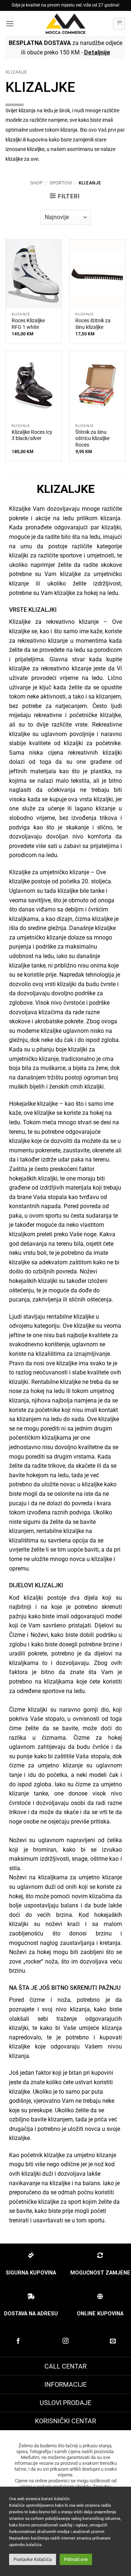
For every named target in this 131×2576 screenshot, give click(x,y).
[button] (10, 24)
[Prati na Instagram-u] (65, 2341)
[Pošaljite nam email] (113, 2341)
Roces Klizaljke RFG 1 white (28, 324)
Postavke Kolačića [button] (33, 2559)
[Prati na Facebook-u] (18, 2341)
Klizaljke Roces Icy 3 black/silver (32, 435)
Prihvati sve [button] (76, 2559)
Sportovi (61, 183)
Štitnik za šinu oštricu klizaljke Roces (92, 438)
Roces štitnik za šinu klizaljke (93, 324)
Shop (36, 183)
